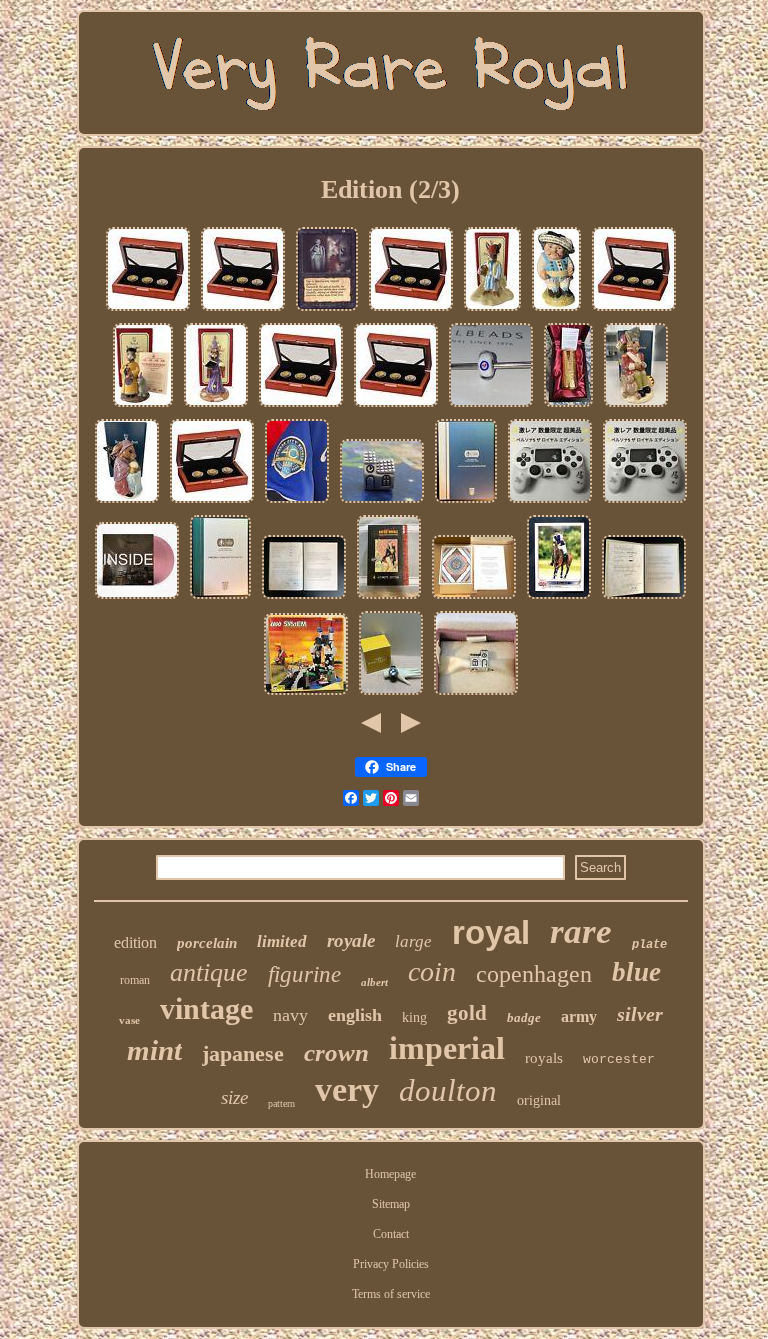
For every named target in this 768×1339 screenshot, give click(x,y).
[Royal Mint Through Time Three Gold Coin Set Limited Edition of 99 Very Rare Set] (243, 311)
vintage (206, 1008)
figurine (304, 974)
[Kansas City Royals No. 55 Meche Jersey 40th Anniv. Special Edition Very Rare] (297, 503)
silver (640, 1014)
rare (581, 931)
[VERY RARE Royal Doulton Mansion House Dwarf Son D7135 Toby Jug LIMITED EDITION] (556, 311)
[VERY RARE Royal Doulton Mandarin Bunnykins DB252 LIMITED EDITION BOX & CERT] (143, 407)
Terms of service (391, 1294)
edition (135, 942)
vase (129, 1020)
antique (209, 972)
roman (135, 980)
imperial (447, 1048)
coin (432, 971)
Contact (391, 1234)
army (579, 1016)
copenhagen (534, 974)
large (413, 941)
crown (336, 1052)
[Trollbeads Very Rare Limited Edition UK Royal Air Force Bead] (491, 407)
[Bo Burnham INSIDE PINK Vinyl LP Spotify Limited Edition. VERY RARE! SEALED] (137, 599)
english (355, 1015)
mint (154, 1050)
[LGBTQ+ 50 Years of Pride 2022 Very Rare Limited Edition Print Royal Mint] (474, 599)
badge (524, 1017)
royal (491, 932)
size (234, 1097)
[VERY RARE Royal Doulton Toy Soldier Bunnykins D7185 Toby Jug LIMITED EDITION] (636, 407)
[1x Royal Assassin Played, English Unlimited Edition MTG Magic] (327, 311)
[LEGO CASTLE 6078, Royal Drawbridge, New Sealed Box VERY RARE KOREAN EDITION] (306, 695)
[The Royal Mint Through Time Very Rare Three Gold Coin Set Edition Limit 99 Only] (212, 503)
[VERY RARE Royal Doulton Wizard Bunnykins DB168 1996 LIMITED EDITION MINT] (216, 407)
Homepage (390, 1174)
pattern (281, 1103)
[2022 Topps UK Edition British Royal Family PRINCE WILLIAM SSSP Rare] (559, 599)
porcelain (207, 943)
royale (351, 940)
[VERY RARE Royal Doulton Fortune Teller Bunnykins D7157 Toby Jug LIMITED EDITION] (127, 503)
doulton (448, 1090)
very (347, 1089)
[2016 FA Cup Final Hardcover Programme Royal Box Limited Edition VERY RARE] (466, 503)
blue (636, 972)
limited (282, 941)
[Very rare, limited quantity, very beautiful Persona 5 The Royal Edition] (550, 503)
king (414, 1017)
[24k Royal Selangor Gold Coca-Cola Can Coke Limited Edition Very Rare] (568, 407)
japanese (243, 1053)
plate (649, 945)
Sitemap (391, 1204)
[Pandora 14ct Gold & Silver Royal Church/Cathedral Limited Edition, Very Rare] (382, 503)
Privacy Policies (391, 1264)
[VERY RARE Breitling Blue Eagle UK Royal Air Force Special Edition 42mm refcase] (391, 695)
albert (374, 982)
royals (544, 1058)
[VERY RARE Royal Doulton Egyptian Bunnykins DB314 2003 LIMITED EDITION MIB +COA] (492, 311)
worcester (619, 1059)
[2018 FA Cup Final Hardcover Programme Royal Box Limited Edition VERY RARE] (220, 599)
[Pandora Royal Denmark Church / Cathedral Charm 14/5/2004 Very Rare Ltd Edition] (476, 695)
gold (467, 1013)
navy (290, 1015)
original (539, 1100)
